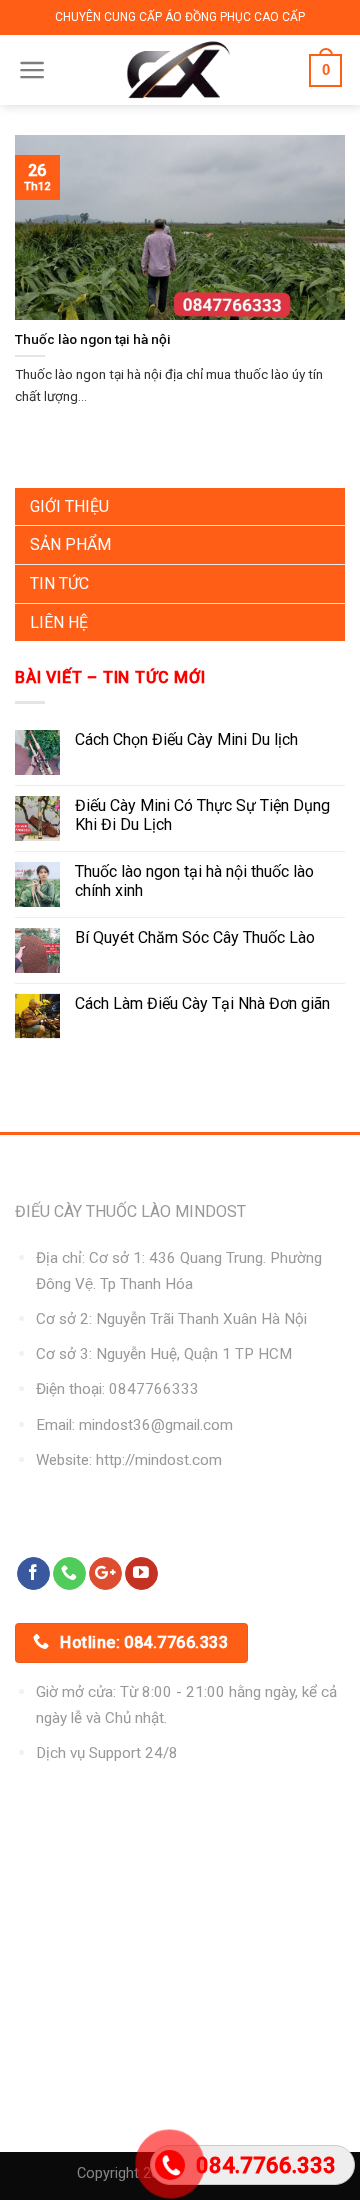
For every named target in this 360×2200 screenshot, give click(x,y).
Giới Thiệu (69, 506)
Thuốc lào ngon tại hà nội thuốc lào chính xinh (194, 881)
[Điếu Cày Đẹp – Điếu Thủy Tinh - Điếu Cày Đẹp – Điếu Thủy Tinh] (178, 70)
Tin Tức (59, 583)
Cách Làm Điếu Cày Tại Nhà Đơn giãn (202, 1003)
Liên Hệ (59, 622)
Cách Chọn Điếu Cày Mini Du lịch (186, 739)
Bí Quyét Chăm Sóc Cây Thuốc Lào (195, 937)
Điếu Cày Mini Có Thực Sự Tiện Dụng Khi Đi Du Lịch (202, 815)
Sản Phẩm (70, 544)
